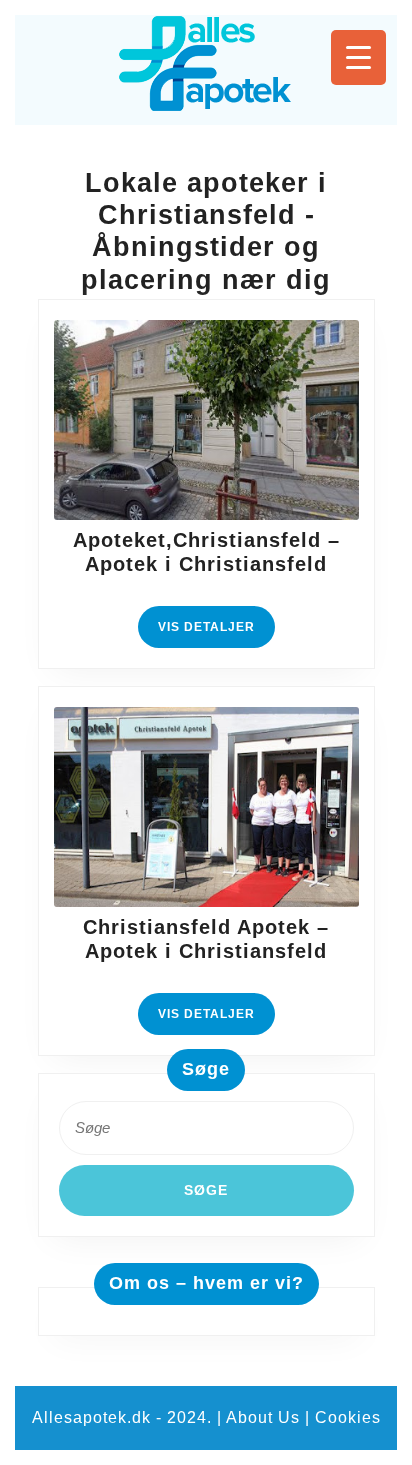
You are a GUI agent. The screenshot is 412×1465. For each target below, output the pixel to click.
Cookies (348, 1417)
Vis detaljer (216, 633)
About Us (263, 1417)
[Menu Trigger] (358, 57)
